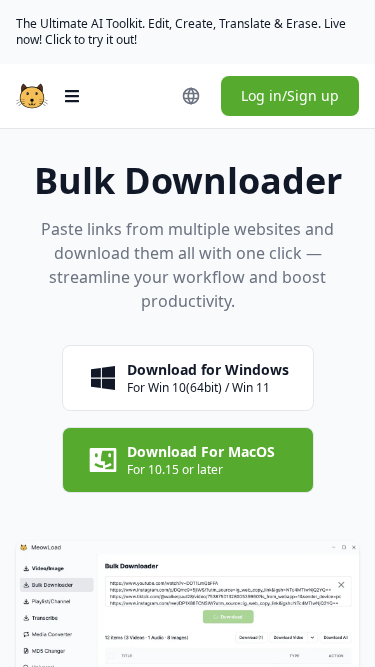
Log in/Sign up (290, 95)
